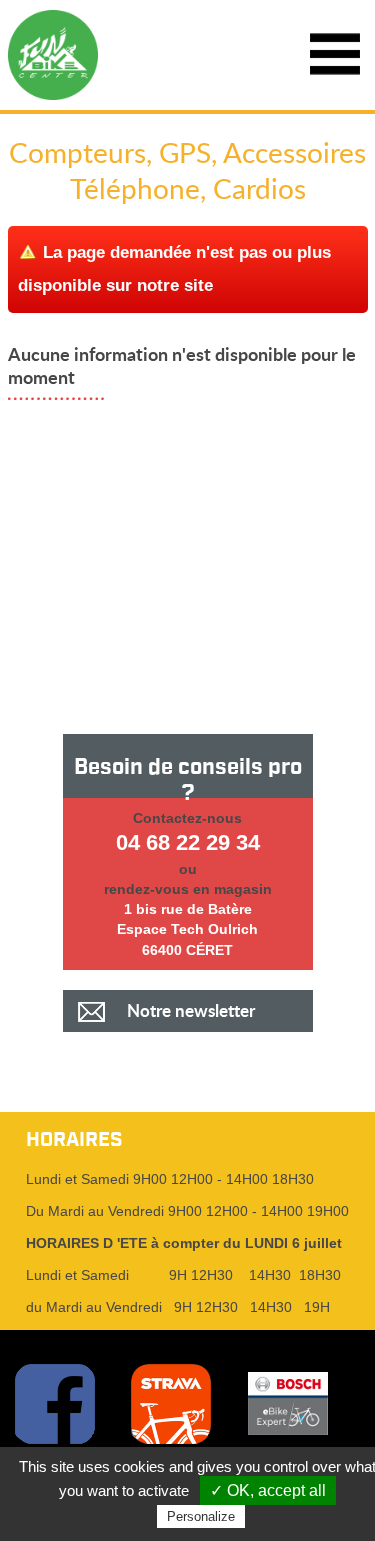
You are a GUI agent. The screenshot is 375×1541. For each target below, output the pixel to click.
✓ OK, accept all (268, 1490)
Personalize (201, 1516)
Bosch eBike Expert (288, 1404)
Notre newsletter (191, 1010)
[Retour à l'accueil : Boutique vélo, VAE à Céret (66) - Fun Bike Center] (52, 55)
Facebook (55, 1404)
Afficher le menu (335, 55)
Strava (171, 1404)
